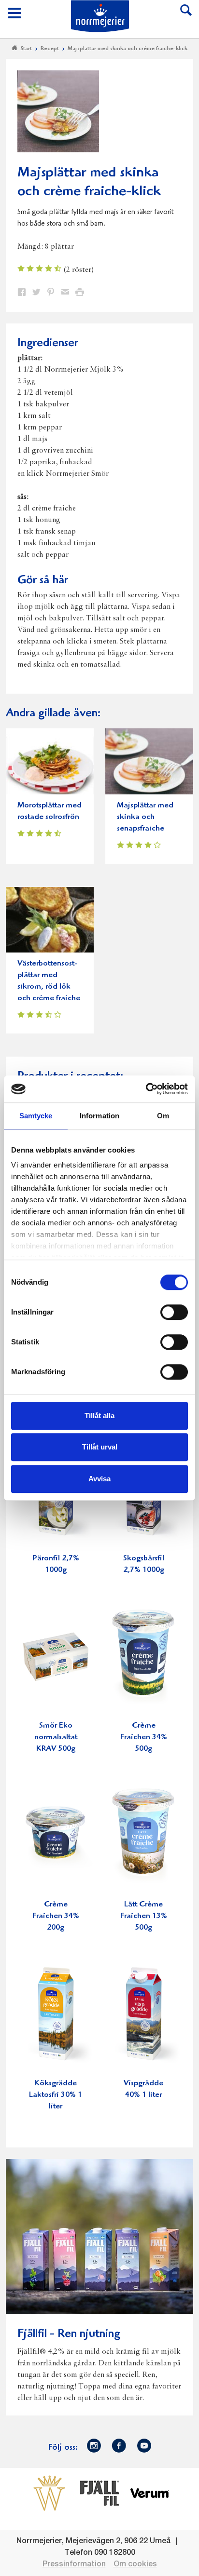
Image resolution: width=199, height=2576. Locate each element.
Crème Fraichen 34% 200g (56, 1916)
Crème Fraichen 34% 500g (144, 1737)
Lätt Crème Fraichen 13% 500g (144, 1916)
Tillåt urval (100, 1447)
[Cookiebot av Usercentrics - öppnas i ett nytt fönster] (146, 1089)
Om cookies (135, 2564)
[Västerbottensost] (49, 2493)
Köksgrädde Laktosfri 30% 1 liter (56, 2095)
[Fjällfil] (99, 2493)
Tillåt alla (99, 1415)
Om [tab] (163, 1116)
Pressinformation (74, 2564)
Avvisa (99, 1479)
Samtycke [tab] (36, 1116)
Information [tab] (99, 1116)
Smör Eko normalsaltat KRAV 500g (56, 1737)
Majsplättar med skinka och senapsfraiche (145, 817)
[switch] (174, 1311)
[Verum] (150, 2493)
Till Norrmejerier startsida (100, 16)
